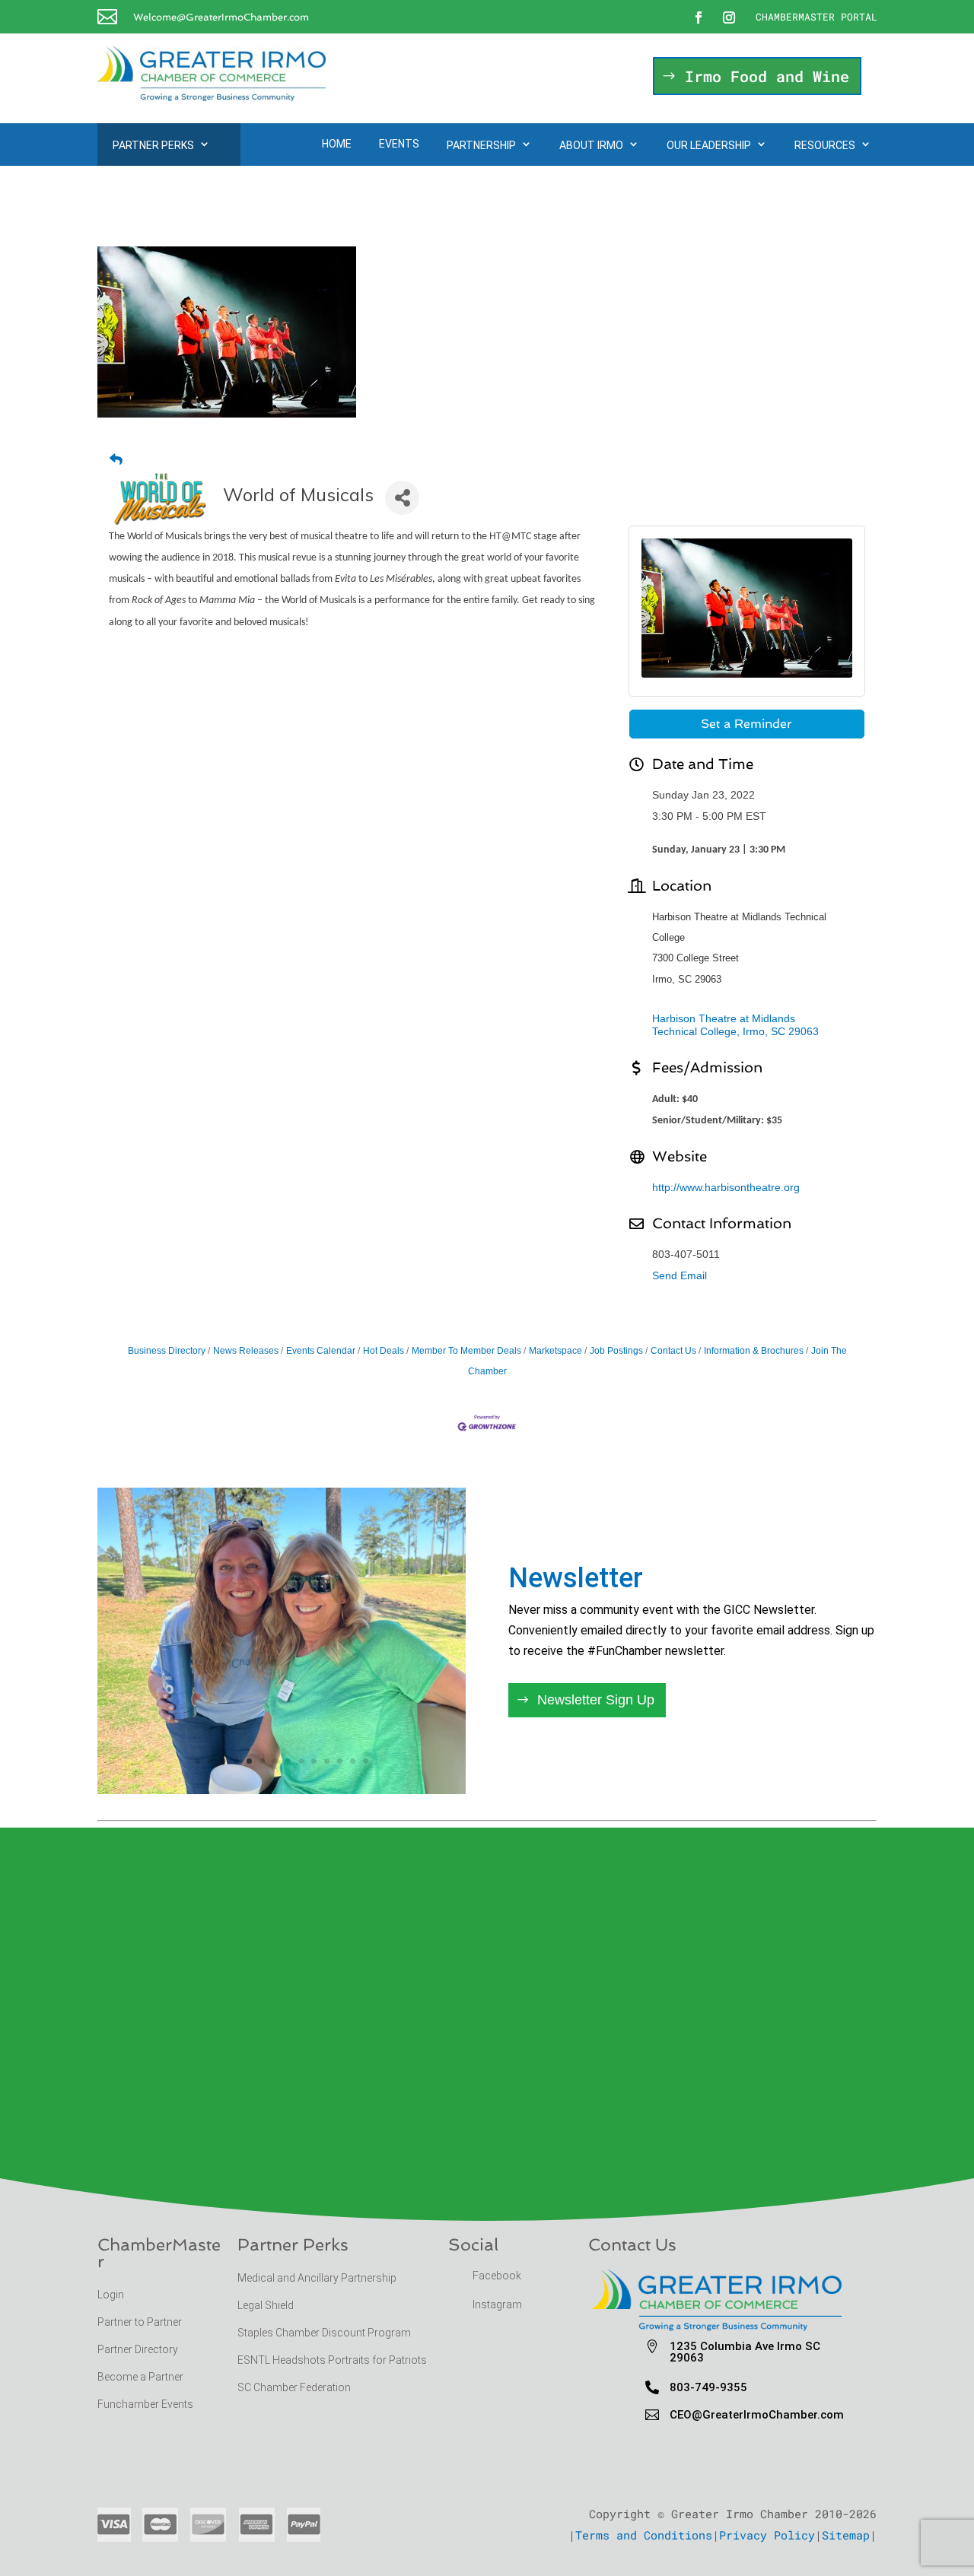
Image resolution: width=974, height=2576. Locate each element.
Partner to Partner (141, 2322)
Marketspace (555, 1351)
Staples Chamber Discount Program (324, 2333)
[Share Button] (402, 498)
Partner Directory (138, 2349)
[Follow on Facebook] (699, 17)
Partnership (481, 145)
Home (337, 144)
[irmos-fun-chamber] (282, 1789)
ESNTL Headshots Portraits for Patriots (332, 2360)
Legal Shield (266, 2305)
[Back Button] (116, 460)
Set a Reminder (746, 724)
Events (399, 144)
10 (314, 1761)
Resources (825, 145)
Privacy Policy (767, 2535)
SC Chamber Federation (294, 2387)
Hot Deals (384, 1351)
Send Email (680, 1275)
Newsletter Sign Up (596, 1700)
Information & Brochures (754, 1351)
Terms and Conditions (644, 2535)
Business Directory (167, 1351)
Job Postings (616, 1351)
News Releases (246, 1351)
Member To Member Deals (466, 1351)
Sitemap (846, 2535)
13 (353, 1761)
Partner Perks (153, 145)
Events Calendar (321, 1351)
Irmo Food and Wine (767, 76)
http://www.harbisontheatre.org (726, 1187)
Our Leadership (709, 145)
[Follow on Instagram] (729, 17)
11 (327, 1761)
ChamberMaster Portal (816, 17)
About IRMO (591, 145)
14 (366, 1761)
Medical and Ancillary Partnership (317, 2278)
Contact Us (673, 1351)
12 (340, 1761)
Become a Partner (142, 2377)
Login (111, 2295)
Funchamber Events (145, 2404)
